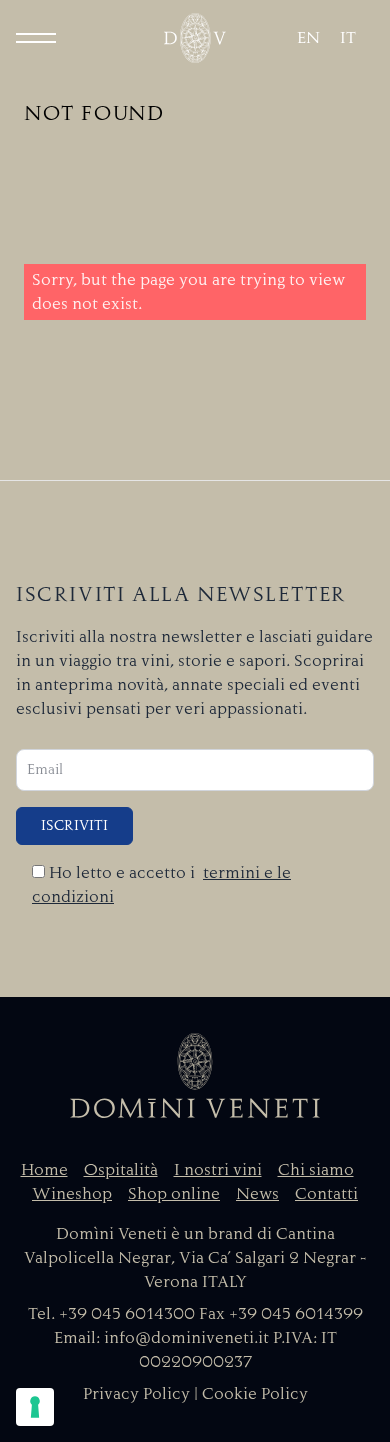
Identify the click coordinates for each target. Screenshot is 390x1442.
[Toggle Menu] (36, 38)
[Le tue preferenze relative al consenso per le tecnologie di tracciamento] (35, 1407)
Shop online (174, 1194)
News (257, 1194)
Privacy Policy (136, 1394)
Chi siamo (316, 1170)
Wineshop (72, 1194)
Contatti (326, 1194)
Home (44, 1170)
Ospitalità (121, 1170)
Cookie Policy (255, 1394)
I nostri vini (218, 1170)
